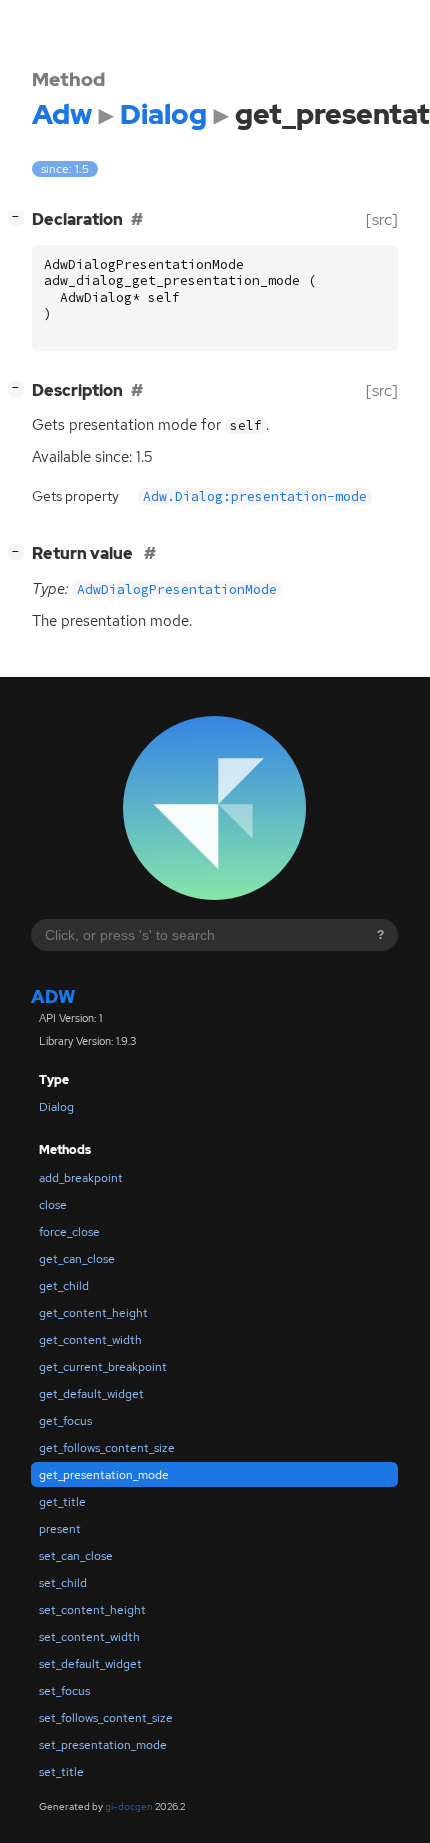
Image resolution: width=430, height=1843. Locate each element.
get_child (64, 1286)
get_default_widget (91, 1394)
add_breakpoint (81, 1178)
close (53, 1205)
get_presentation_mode (104, 1475)
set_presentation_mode (103, 1745)
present (60, 1529)
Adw (53, 996)
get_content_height (93, 1313)
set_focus (64, 1691)
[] (20, 217)
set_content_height (92, 1610)
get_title (62, 1502)
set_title (61, 1772)
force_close (69, 1232)
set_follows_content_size (106, 1718)
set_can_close (76, 1556)
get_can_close (77, 1259)
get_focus (65, 1421)
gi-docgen (129, 1806)
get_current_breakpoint (103, 1367)
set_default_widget (90, 1664)
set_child (63, 1583)
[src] (382, 219)
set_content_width (89, 1637)
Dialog (56, 1107)
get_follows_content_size (107, 1448)
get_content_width (90, 1340)
